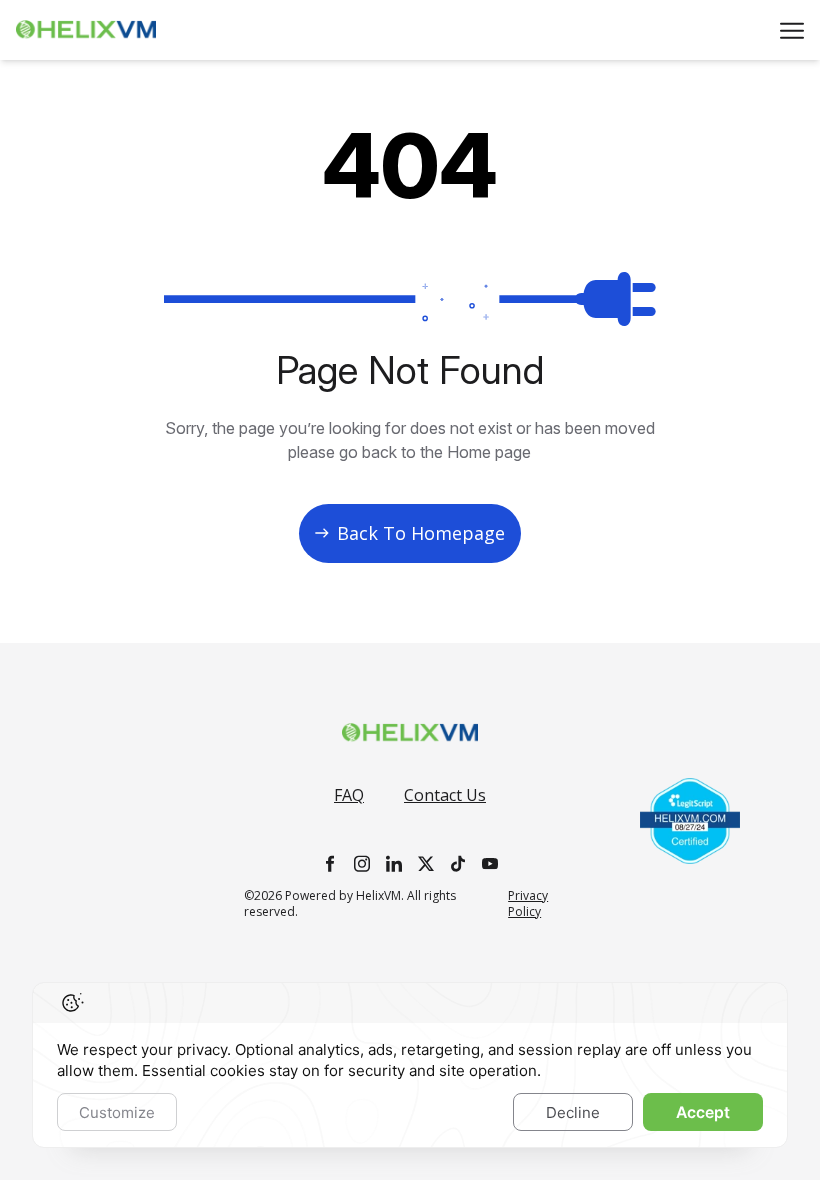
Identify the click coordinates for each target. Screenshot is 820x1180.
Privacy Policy (528, 904)
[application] (410, 1065)
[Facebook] (330, 863)
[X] (426, 863)
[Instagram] (362, 863)
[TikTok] (458, 863)
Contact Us (445, 795)
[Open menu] (792, 30)
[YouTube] (490, 863)
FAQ (349, 795)
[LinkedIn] (394, 863)
